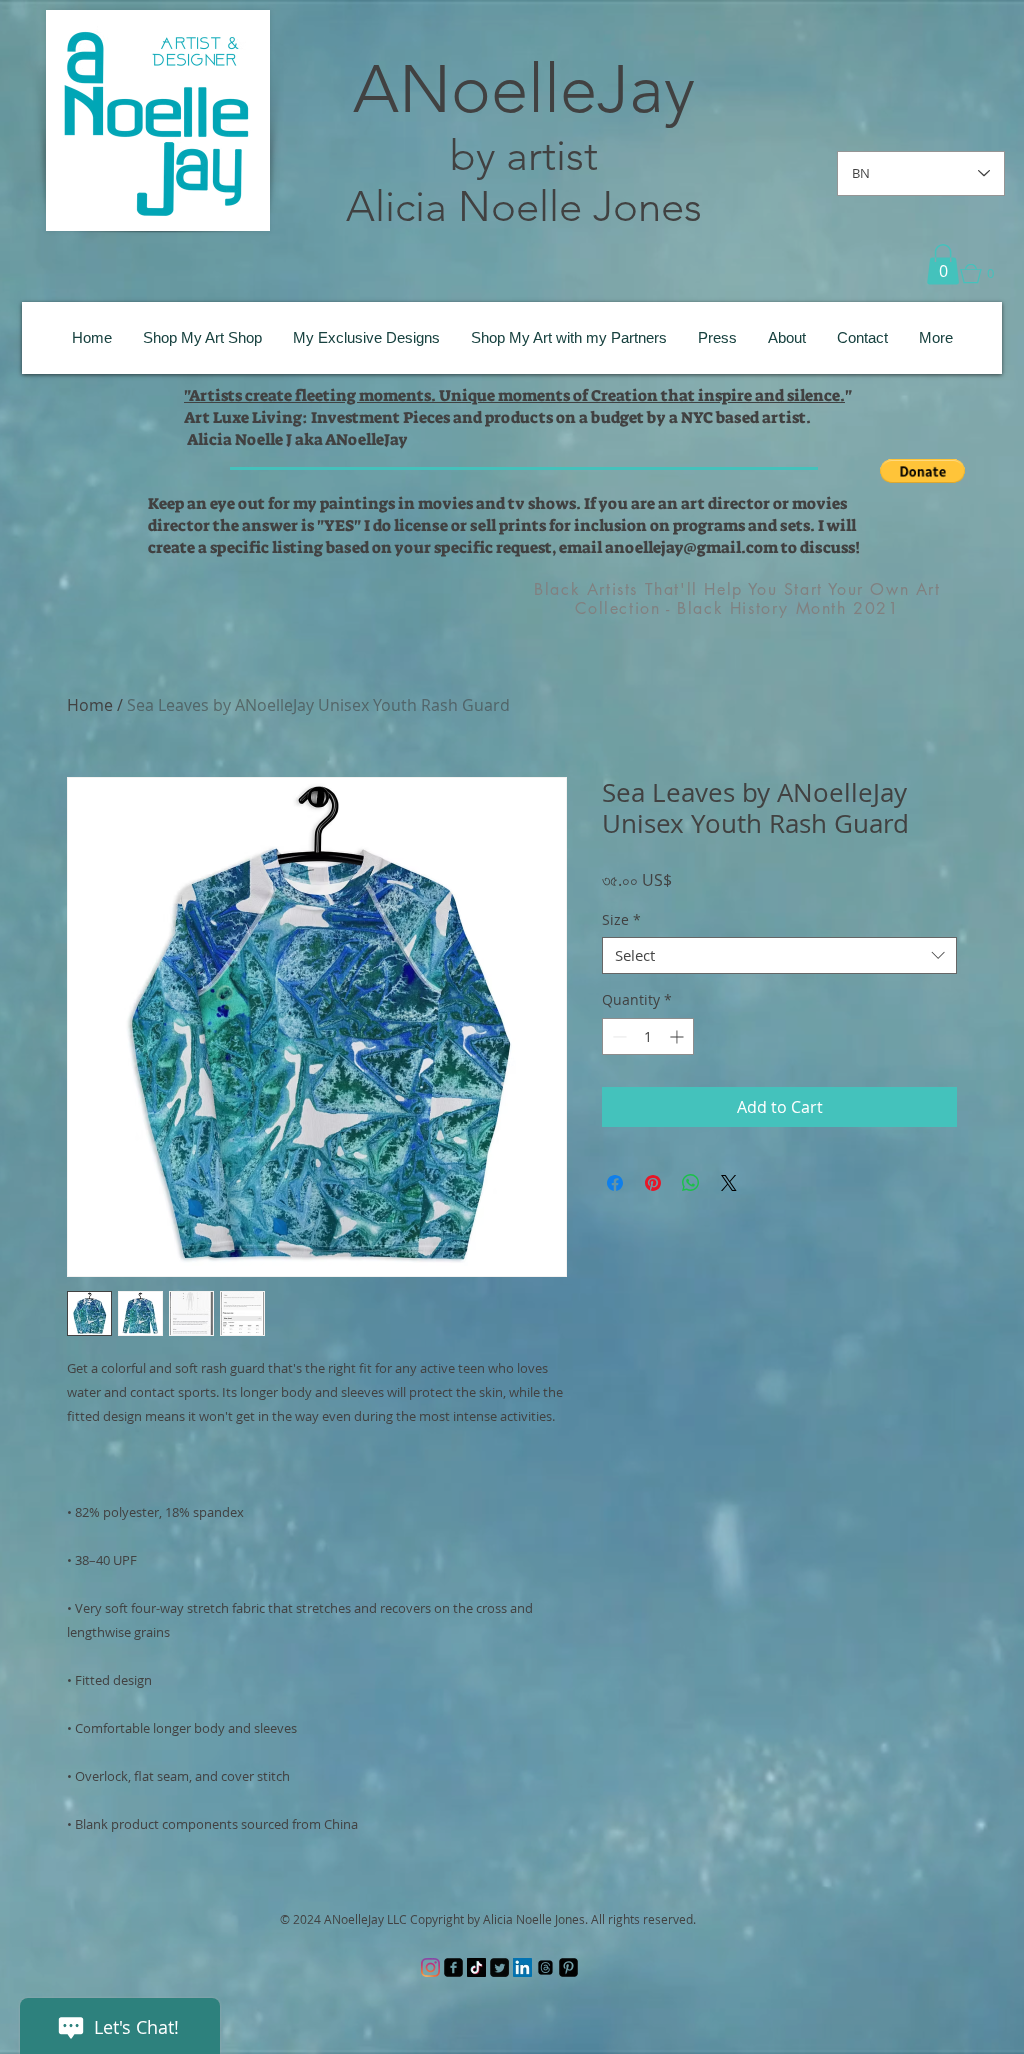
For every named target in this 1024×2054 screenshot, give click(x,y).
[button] (943, 264)
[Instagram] (430, 1967)
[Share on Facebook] (615, 1183)
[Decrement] (617, 1036)
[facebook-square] (453, 1967)
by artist (524, 155)
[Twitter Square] (499, 1967)
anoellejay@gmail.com (691, 547)
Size (621, 920)
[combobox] (779, 956)
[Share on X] (729, 1183)
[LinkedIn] (522, 1967)
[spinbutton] (648, 1036)
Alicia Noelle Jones (524, 206)
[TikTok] (476, 1967)
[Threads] (545, 1967)
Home (90, 705)
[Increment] (678, 1036)
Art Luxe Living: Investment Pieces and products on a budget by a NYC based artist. (497, 417)
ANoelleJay (524, 89)
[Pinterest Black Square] (568, 1967)
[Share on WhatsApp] (691, 1183)
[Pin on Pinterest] (653, 1183)
